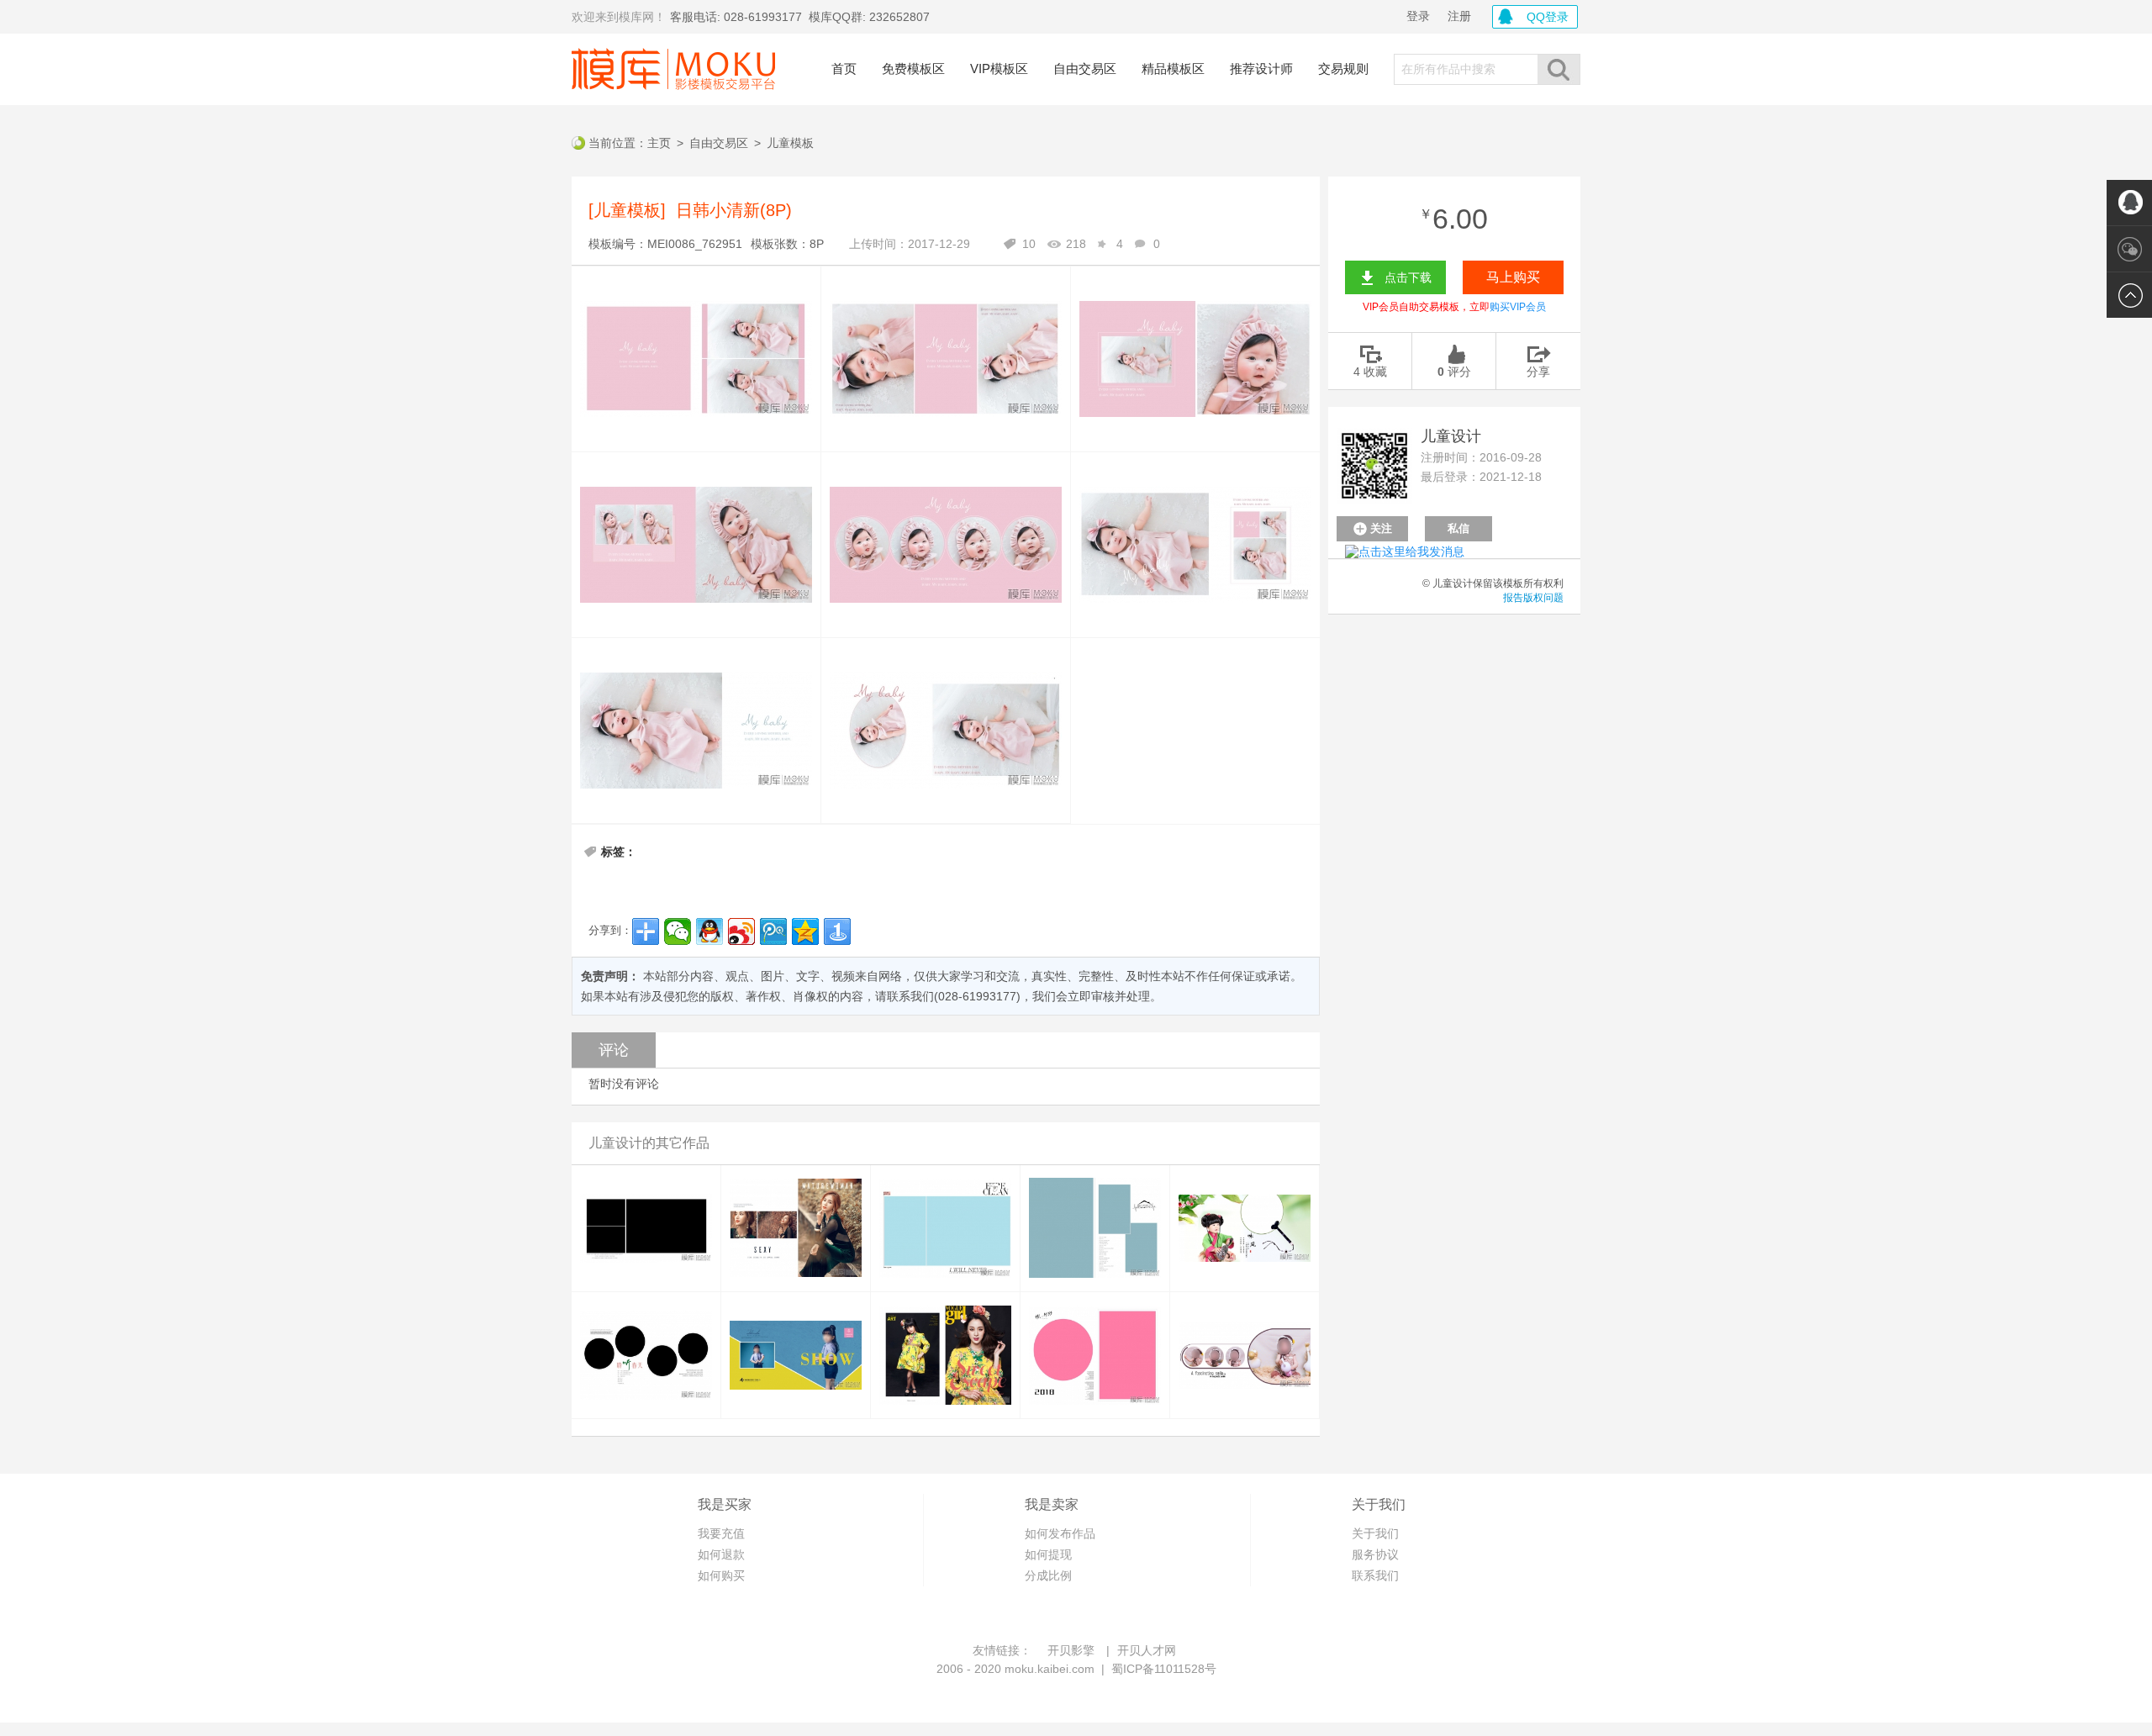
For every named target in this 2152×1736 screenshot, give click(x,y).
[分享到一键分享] (837, 931)
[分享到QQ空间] (805, 931)
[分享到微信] (678, 931)
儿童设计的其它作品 (649, 1143)
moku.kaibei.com (1050, 1669)
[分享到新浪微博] (741, 931)
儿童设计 (1451, 436)
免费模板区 (913, 69)
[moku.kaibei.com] (673, 69)
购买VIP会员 (1518, 307)
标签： (619, 852)
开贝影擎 (1071, 1650)
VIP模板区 (999, 69)
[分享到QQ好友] (709, 931)
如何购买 (721, 1575)
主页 (659, 143)
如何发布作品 (1060, 1533)
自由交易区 (1085, 69)
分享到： (610, 930)
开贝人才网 (1147, 1650)
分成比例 (1048, 1575)
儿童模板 (790, 143)
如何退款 (721, 1554)
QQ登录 (1548, 17)
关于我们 (1375, 1533)
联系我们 (1375, 1575)
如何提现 (1048, 1554)
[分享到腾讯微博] (773, 931)
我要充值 (721, 1533)
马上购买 (1513, 277)
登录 (1418, 16)
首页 (844, 69)
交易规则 (1343, 69)
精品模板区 (1173, 69)
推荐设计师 (1261, 69)
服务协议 (1375, 1554)
